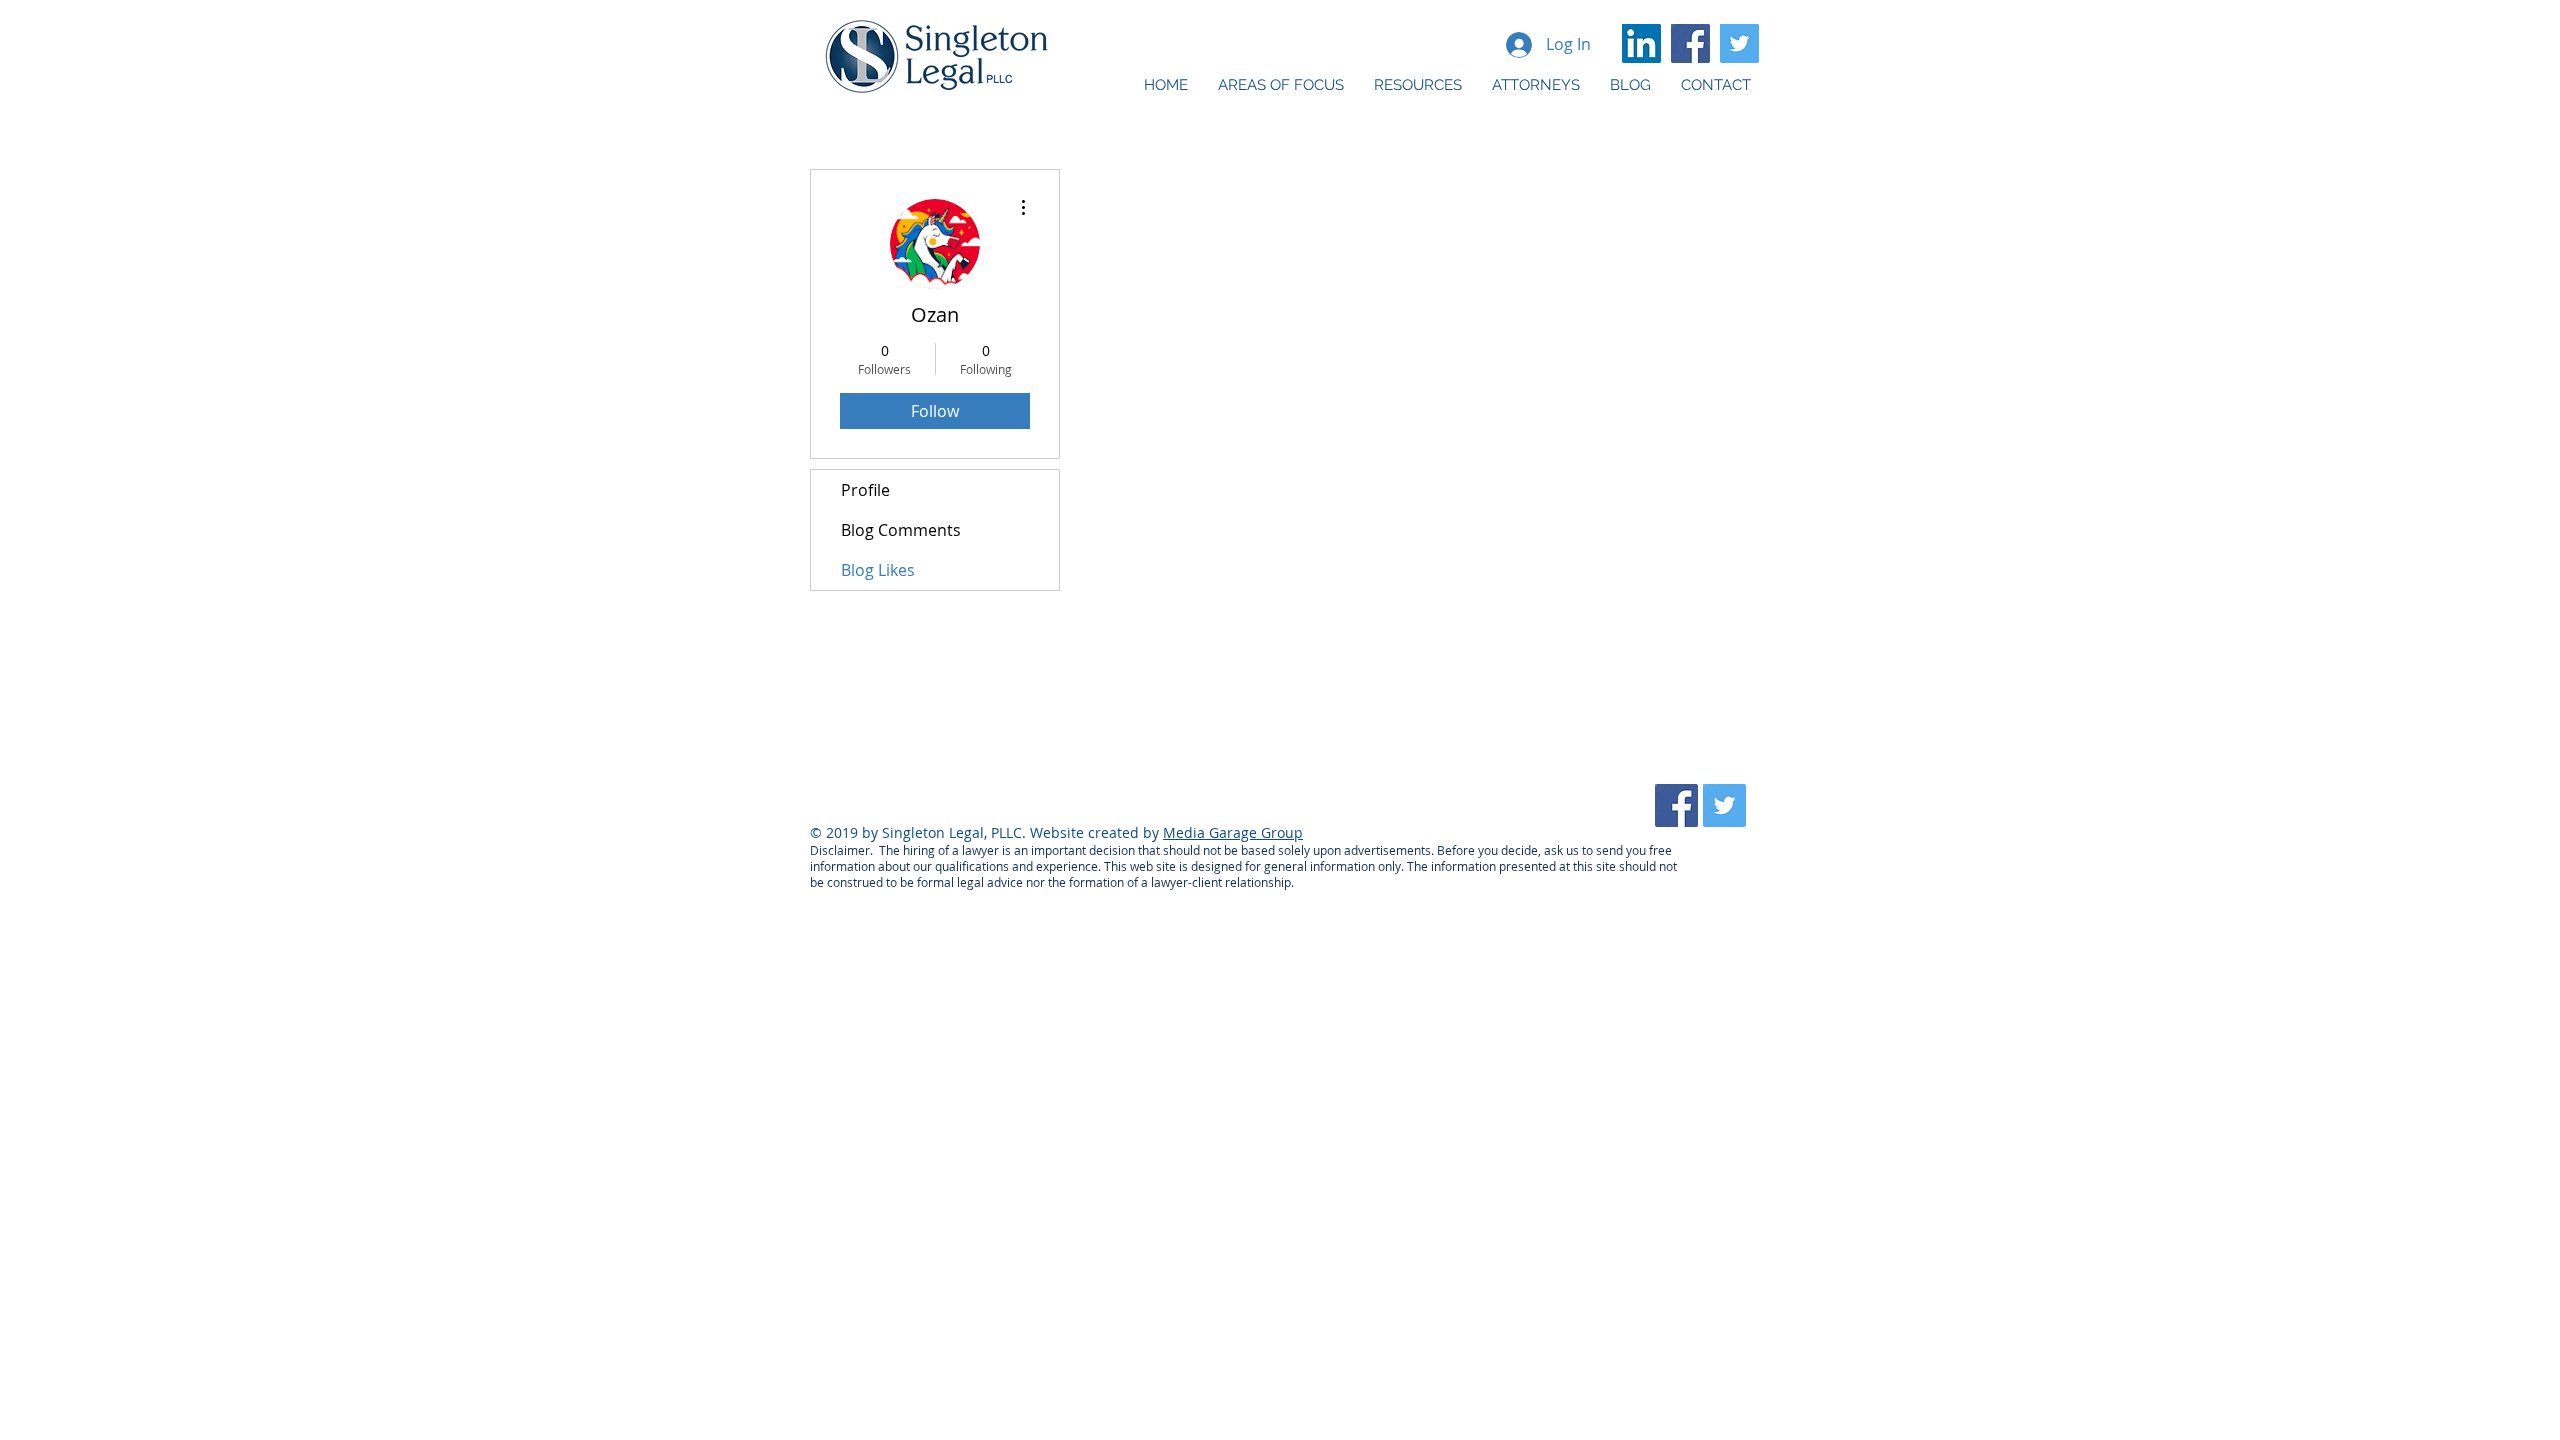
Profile (865, 490)
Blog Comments (901, 530)
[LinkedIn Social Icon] (1641, 43)
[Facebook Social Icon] (1690, 43)
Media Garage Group (1233, 832)
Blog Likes (878, 570)
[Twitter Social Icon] (1739, 43)
